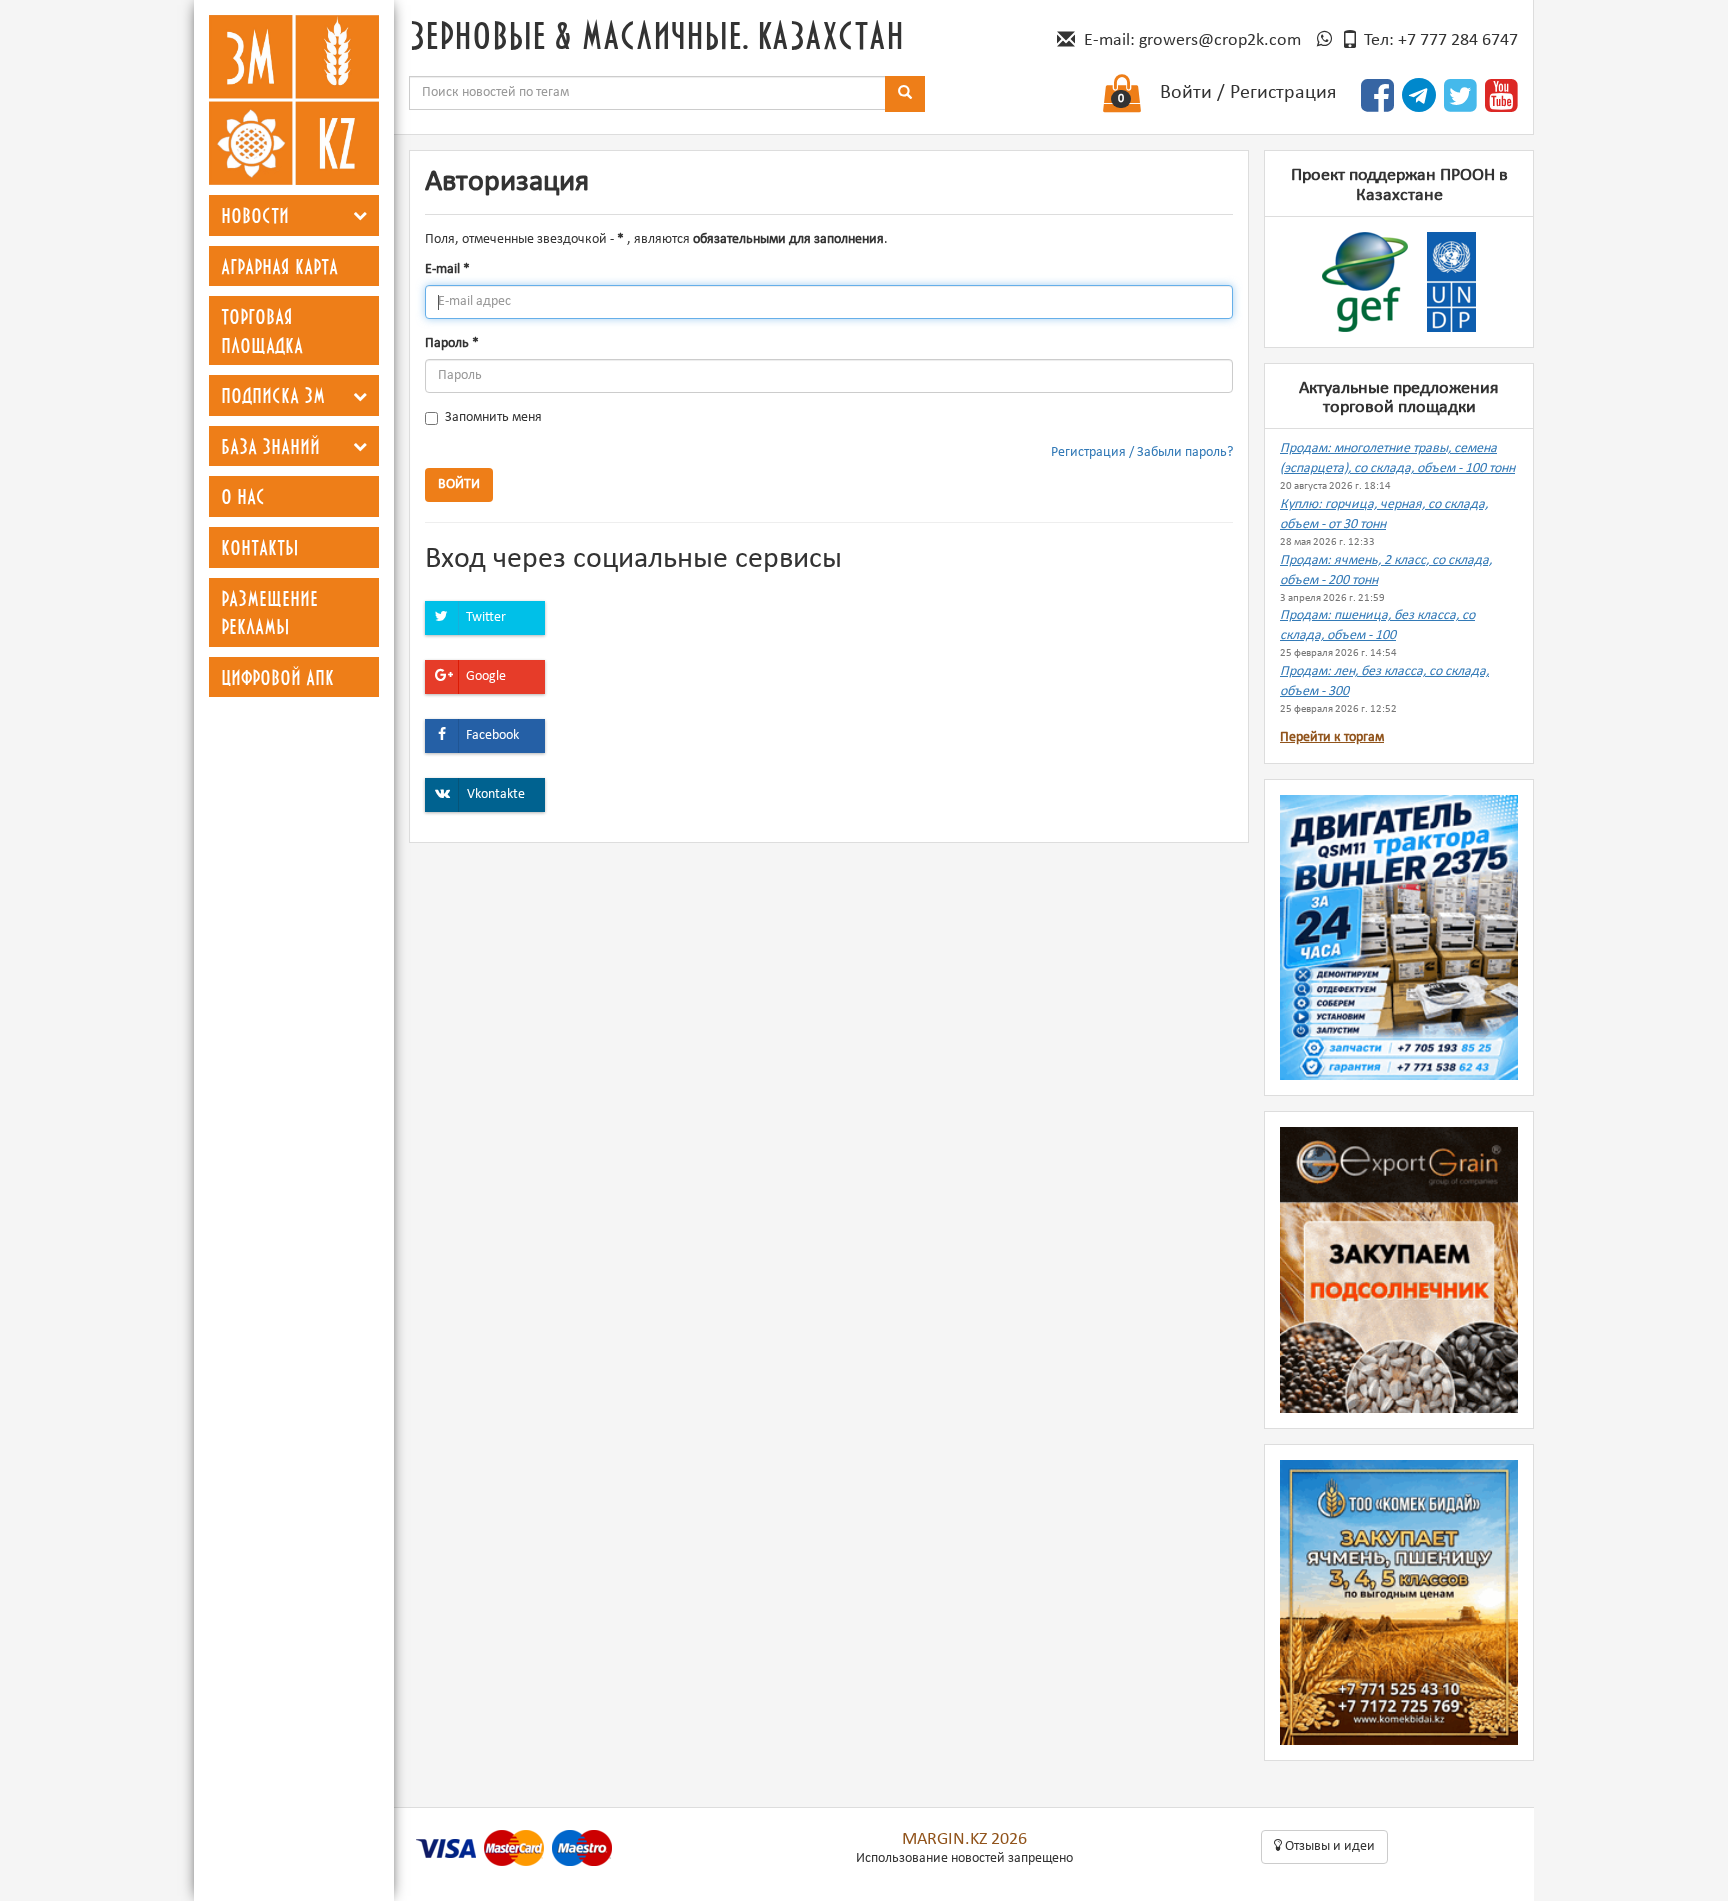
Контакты (260, 547)
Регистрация (1283, 93)
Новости (255, 215)
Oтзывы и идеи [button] (1328, 1846)
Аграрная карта (279, 266)
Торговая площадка (262, 330)
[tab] (294, 215)
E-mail (447, 269)
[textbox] (647, 93)
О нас (243, 496)
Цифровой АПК (277, 677)
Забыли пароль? (1185, 452)
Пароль (452, 343)
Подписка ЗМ (273, 395)
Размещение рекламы (269, 612)
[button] (360, 215)
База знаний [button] (270, 446)
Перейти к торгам (1332, 737)
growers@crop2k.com (1220, 40)
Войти (1186, 93)
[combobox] (647, 93)
